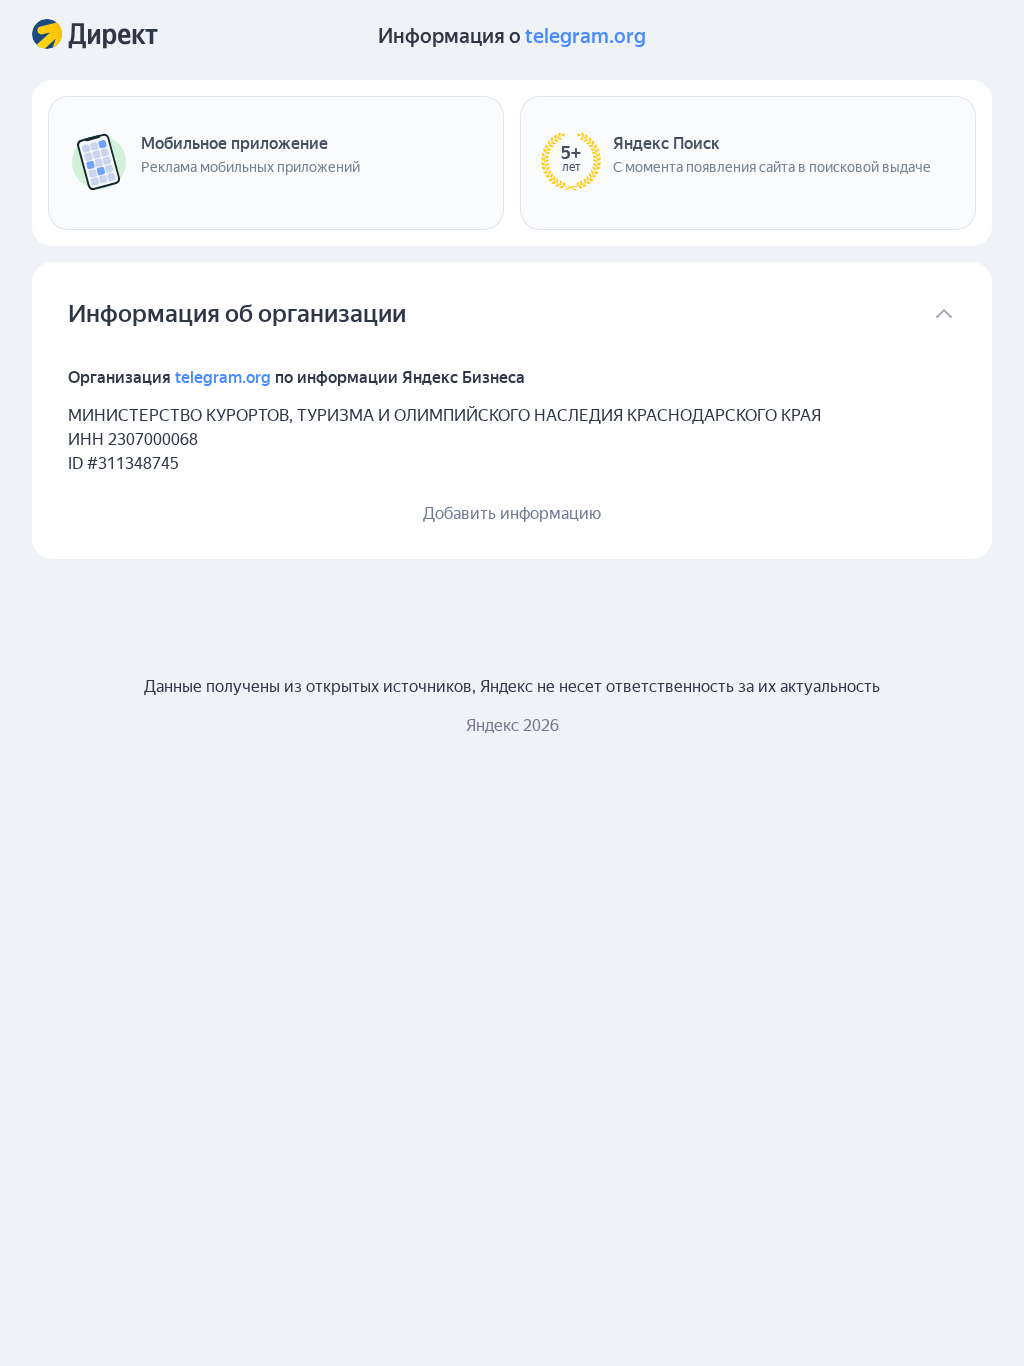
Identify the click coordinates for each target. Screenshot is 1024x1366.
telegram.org (585, 36)
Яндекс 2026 (512, 725)
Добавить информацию (512, 513)
